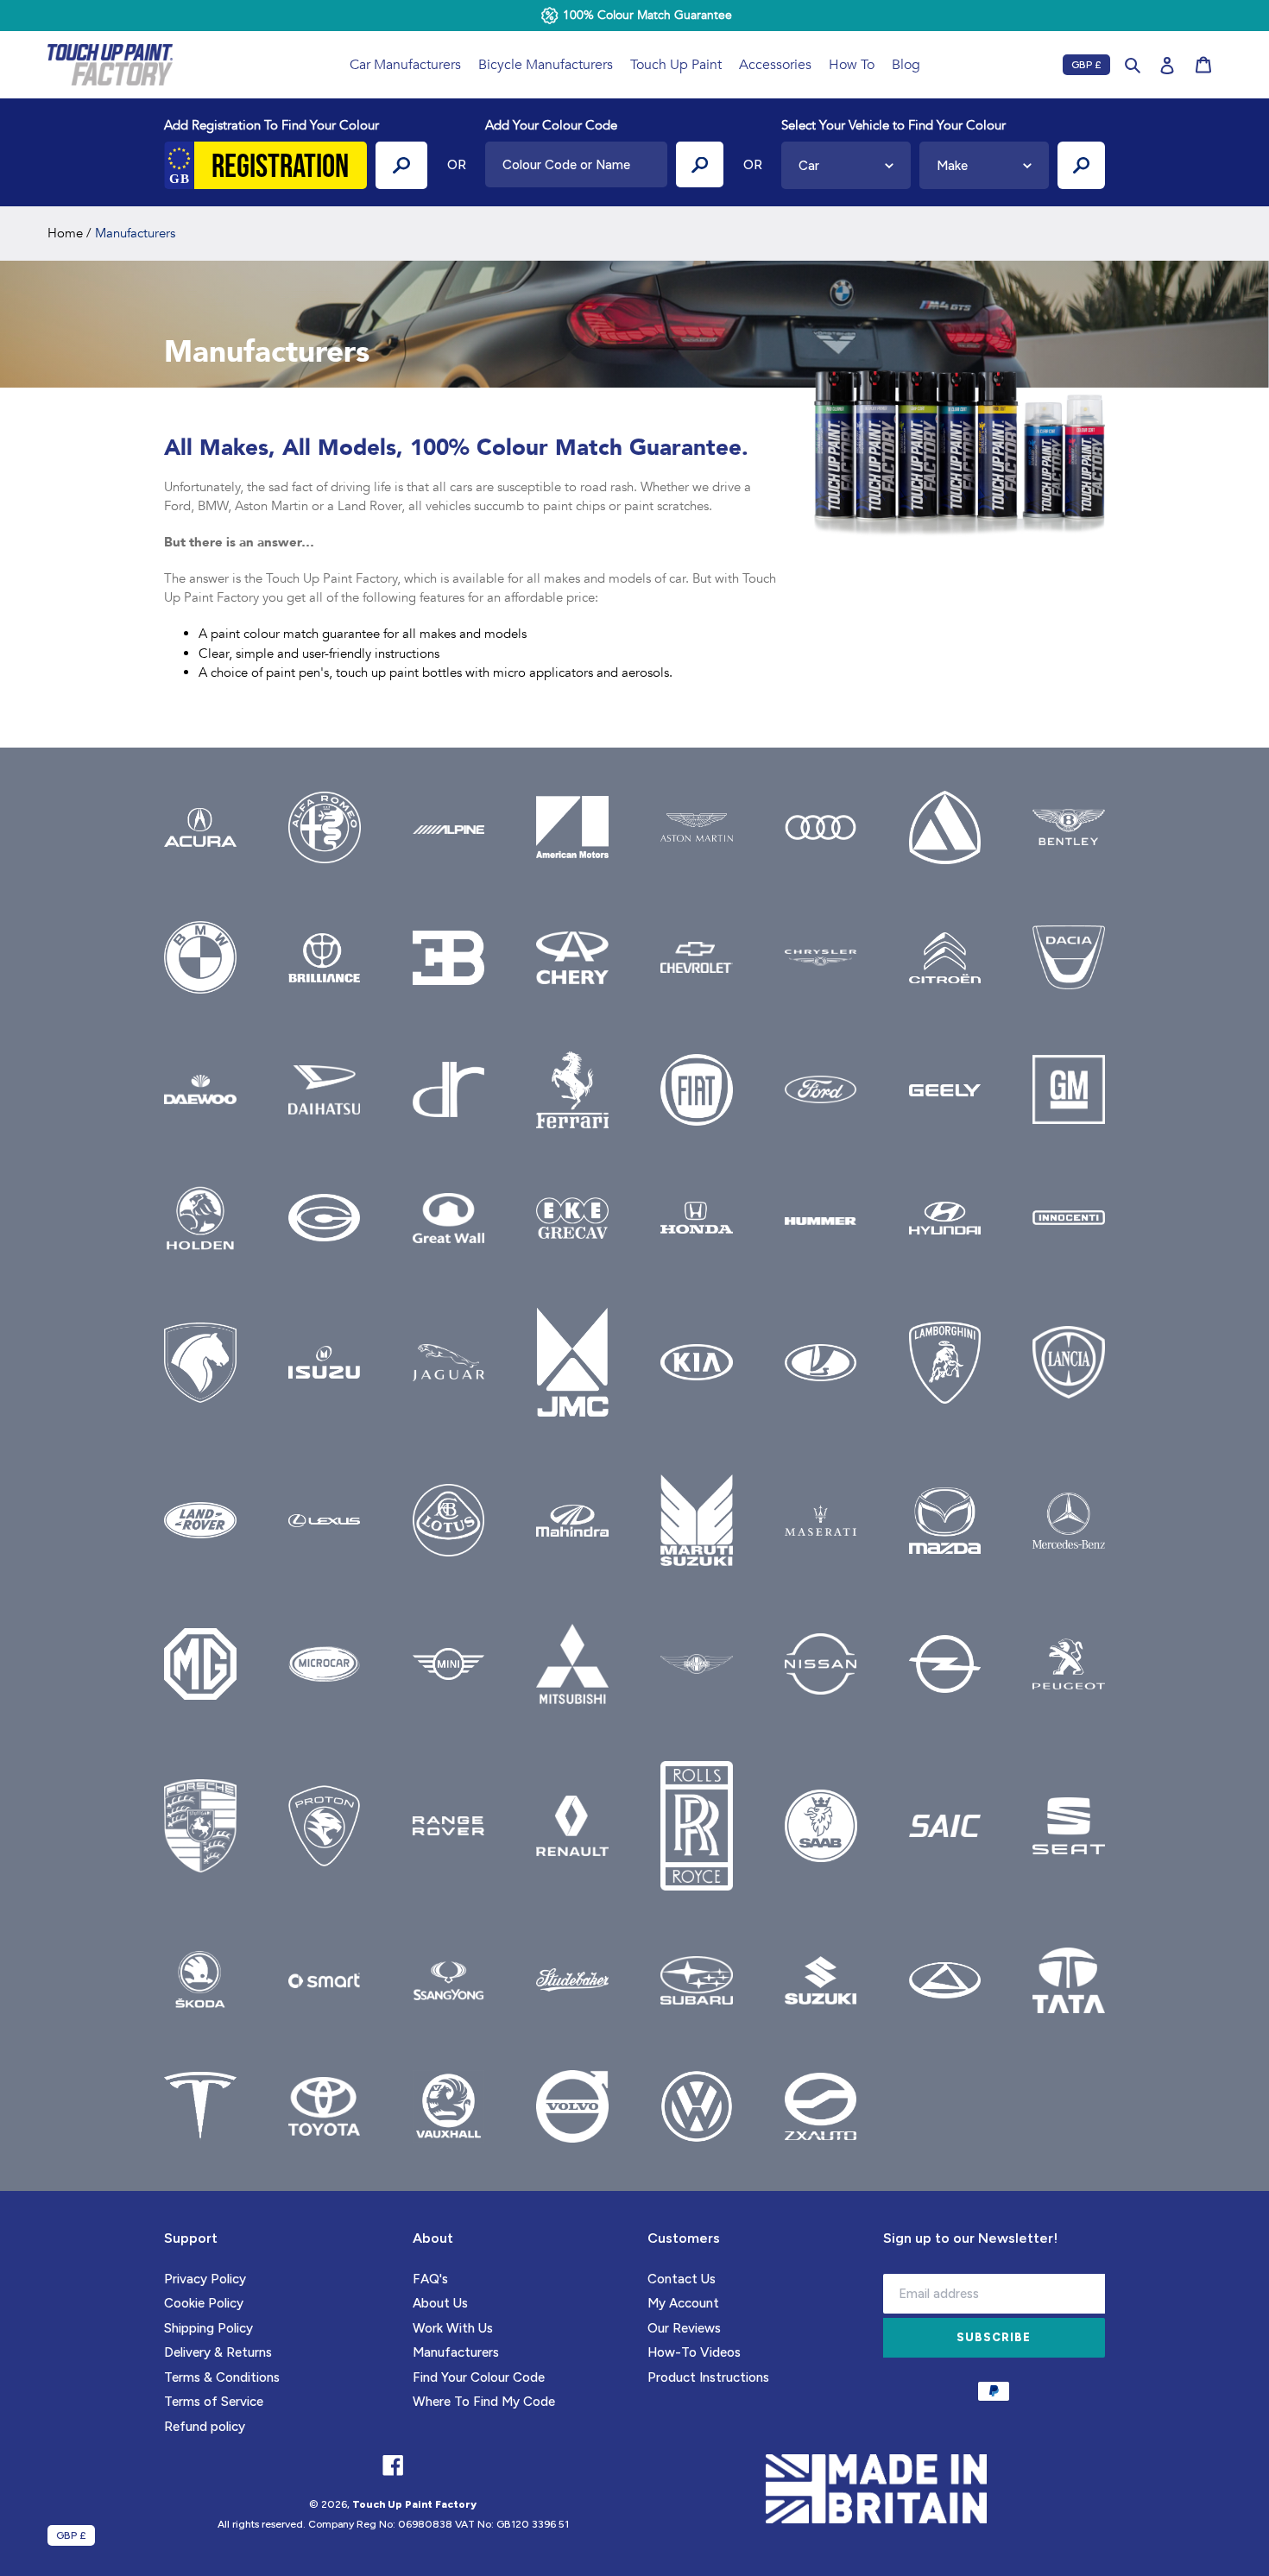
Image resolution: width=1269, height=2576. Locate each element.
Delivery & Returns (218, 2352)
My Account (683, 2303)
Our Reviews (684, 2328)
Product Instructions (708, 2377)
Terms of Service (214, 2402)
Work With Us (453, 2328)
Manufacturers (456, 2352)
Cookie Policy (204, 2303)
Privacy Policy (205, 2279)
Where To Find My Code (484, 2402)
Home (65, 233)
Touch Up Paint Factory (414, 2504)
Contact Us (682, 2279)
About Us (440, 2303)
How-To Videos (694, 2352)
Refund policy (205, 2427)
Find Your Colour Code (479, 2377)
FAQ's (430, 2279)
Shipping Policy (208, 2328)
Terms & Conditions (222, 2377)
